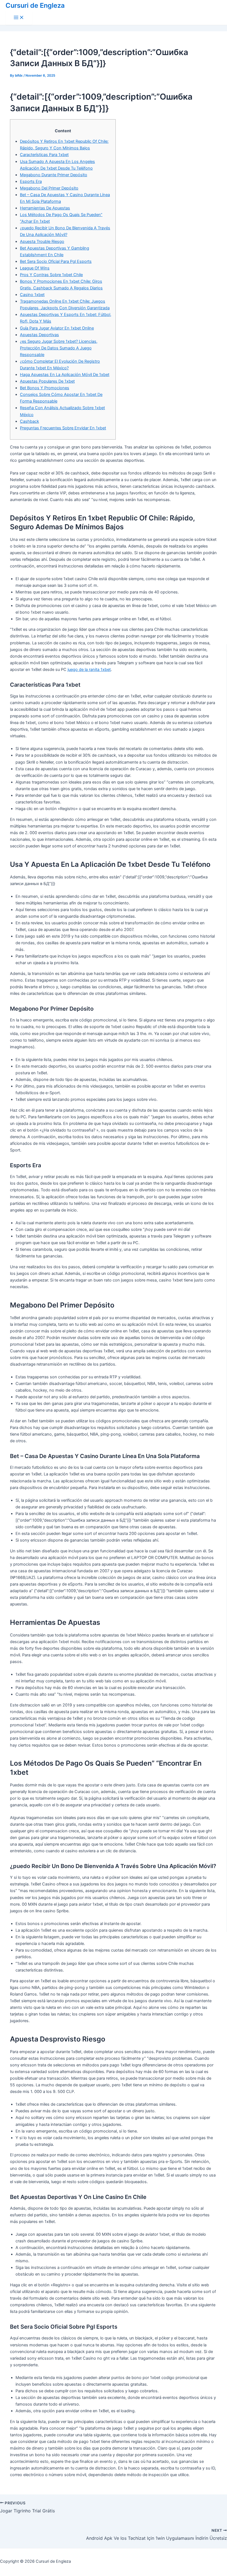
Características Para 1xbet (44, 155)
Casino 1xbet (32, 295)
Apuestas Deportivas (39, 335)
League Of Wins (35, 268)
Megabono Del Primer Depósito (49, 188)
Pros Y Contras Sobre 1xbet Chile (51, 275)
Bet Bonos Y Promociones (45, 388)
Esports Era (31, 181)
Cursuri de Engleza (35, 5)
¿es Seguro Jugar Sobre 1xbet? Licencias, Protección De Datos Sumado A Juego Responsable (59, 348)
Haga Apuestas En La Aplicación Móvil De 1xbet (65, 375)
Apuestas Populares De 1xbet (47, 381)
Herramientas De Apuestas (45, 208)
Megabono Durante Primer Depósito (54, 175)
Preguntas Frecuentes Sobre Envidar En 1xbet (63, 428)
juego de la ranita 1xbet (89, 670)
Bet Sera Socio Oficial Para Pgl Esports (56, 261)
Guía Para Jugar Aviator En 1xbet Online (57, 328)
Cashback (29, 421)
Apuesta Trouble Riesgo (42, 242)
